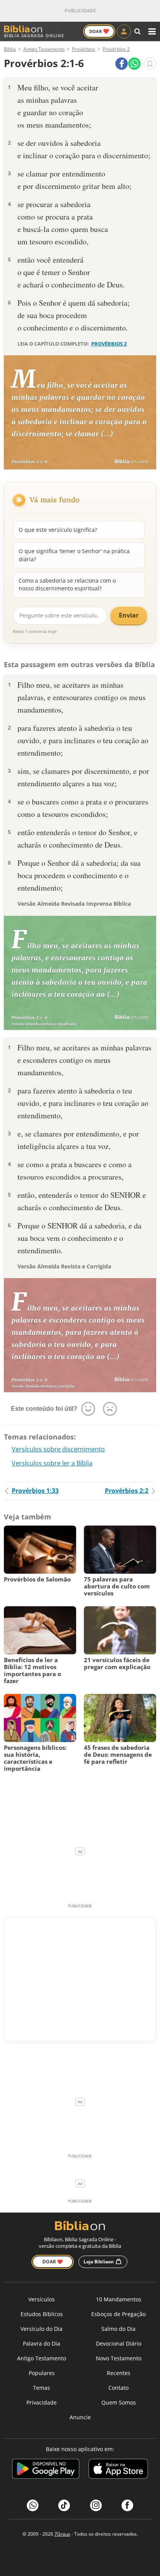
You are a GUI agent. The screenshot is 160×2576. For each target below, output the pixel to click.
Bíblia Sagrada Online (34, 35)
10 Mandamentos (119, 2299)
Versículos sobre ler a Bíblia (52, 1463)
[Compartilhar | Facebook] (122, 64)
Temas (42, 2388)
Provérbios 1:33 (35, 1491)
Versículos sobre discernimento (58, 1449)
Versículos (42, 2299)
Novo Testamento (119, 2358)
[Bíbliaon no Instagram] (96, 2505)
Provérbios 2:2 (127, 1491)
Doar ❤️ (53, 2262)
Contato (118, 2388)
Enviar (129, 615)
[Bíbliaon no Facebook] (127, 2505)
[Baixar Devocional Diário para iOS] (118, 2470)
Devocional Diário (119, 2343)
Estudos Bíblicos (42, 2314)
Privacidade (42, 2402)
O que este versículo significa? (58, 530)
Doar (99, 31)
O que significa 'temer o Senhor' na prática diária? (74, 555)
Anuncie (80, 2417)
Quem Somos (119, 2402)
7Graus (62, 2534)
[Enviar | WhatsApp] (134, 64)
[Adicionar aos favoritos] (150, 64)
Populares (42, 2373)
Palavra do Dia (42, 2343)
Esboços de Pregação (118, 2314)
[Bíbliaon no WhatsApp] (33, 2505)
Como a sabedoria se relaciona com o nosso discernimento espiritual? (67, 584)
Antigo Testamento (42, 2358)
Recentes (119, 2373)
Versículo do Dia (42, 2329)
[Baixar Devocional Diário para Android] (46, 2470)
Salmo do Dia (118, 2329)
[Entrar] (124, 31)
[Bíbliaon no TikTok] (64, 2505)
